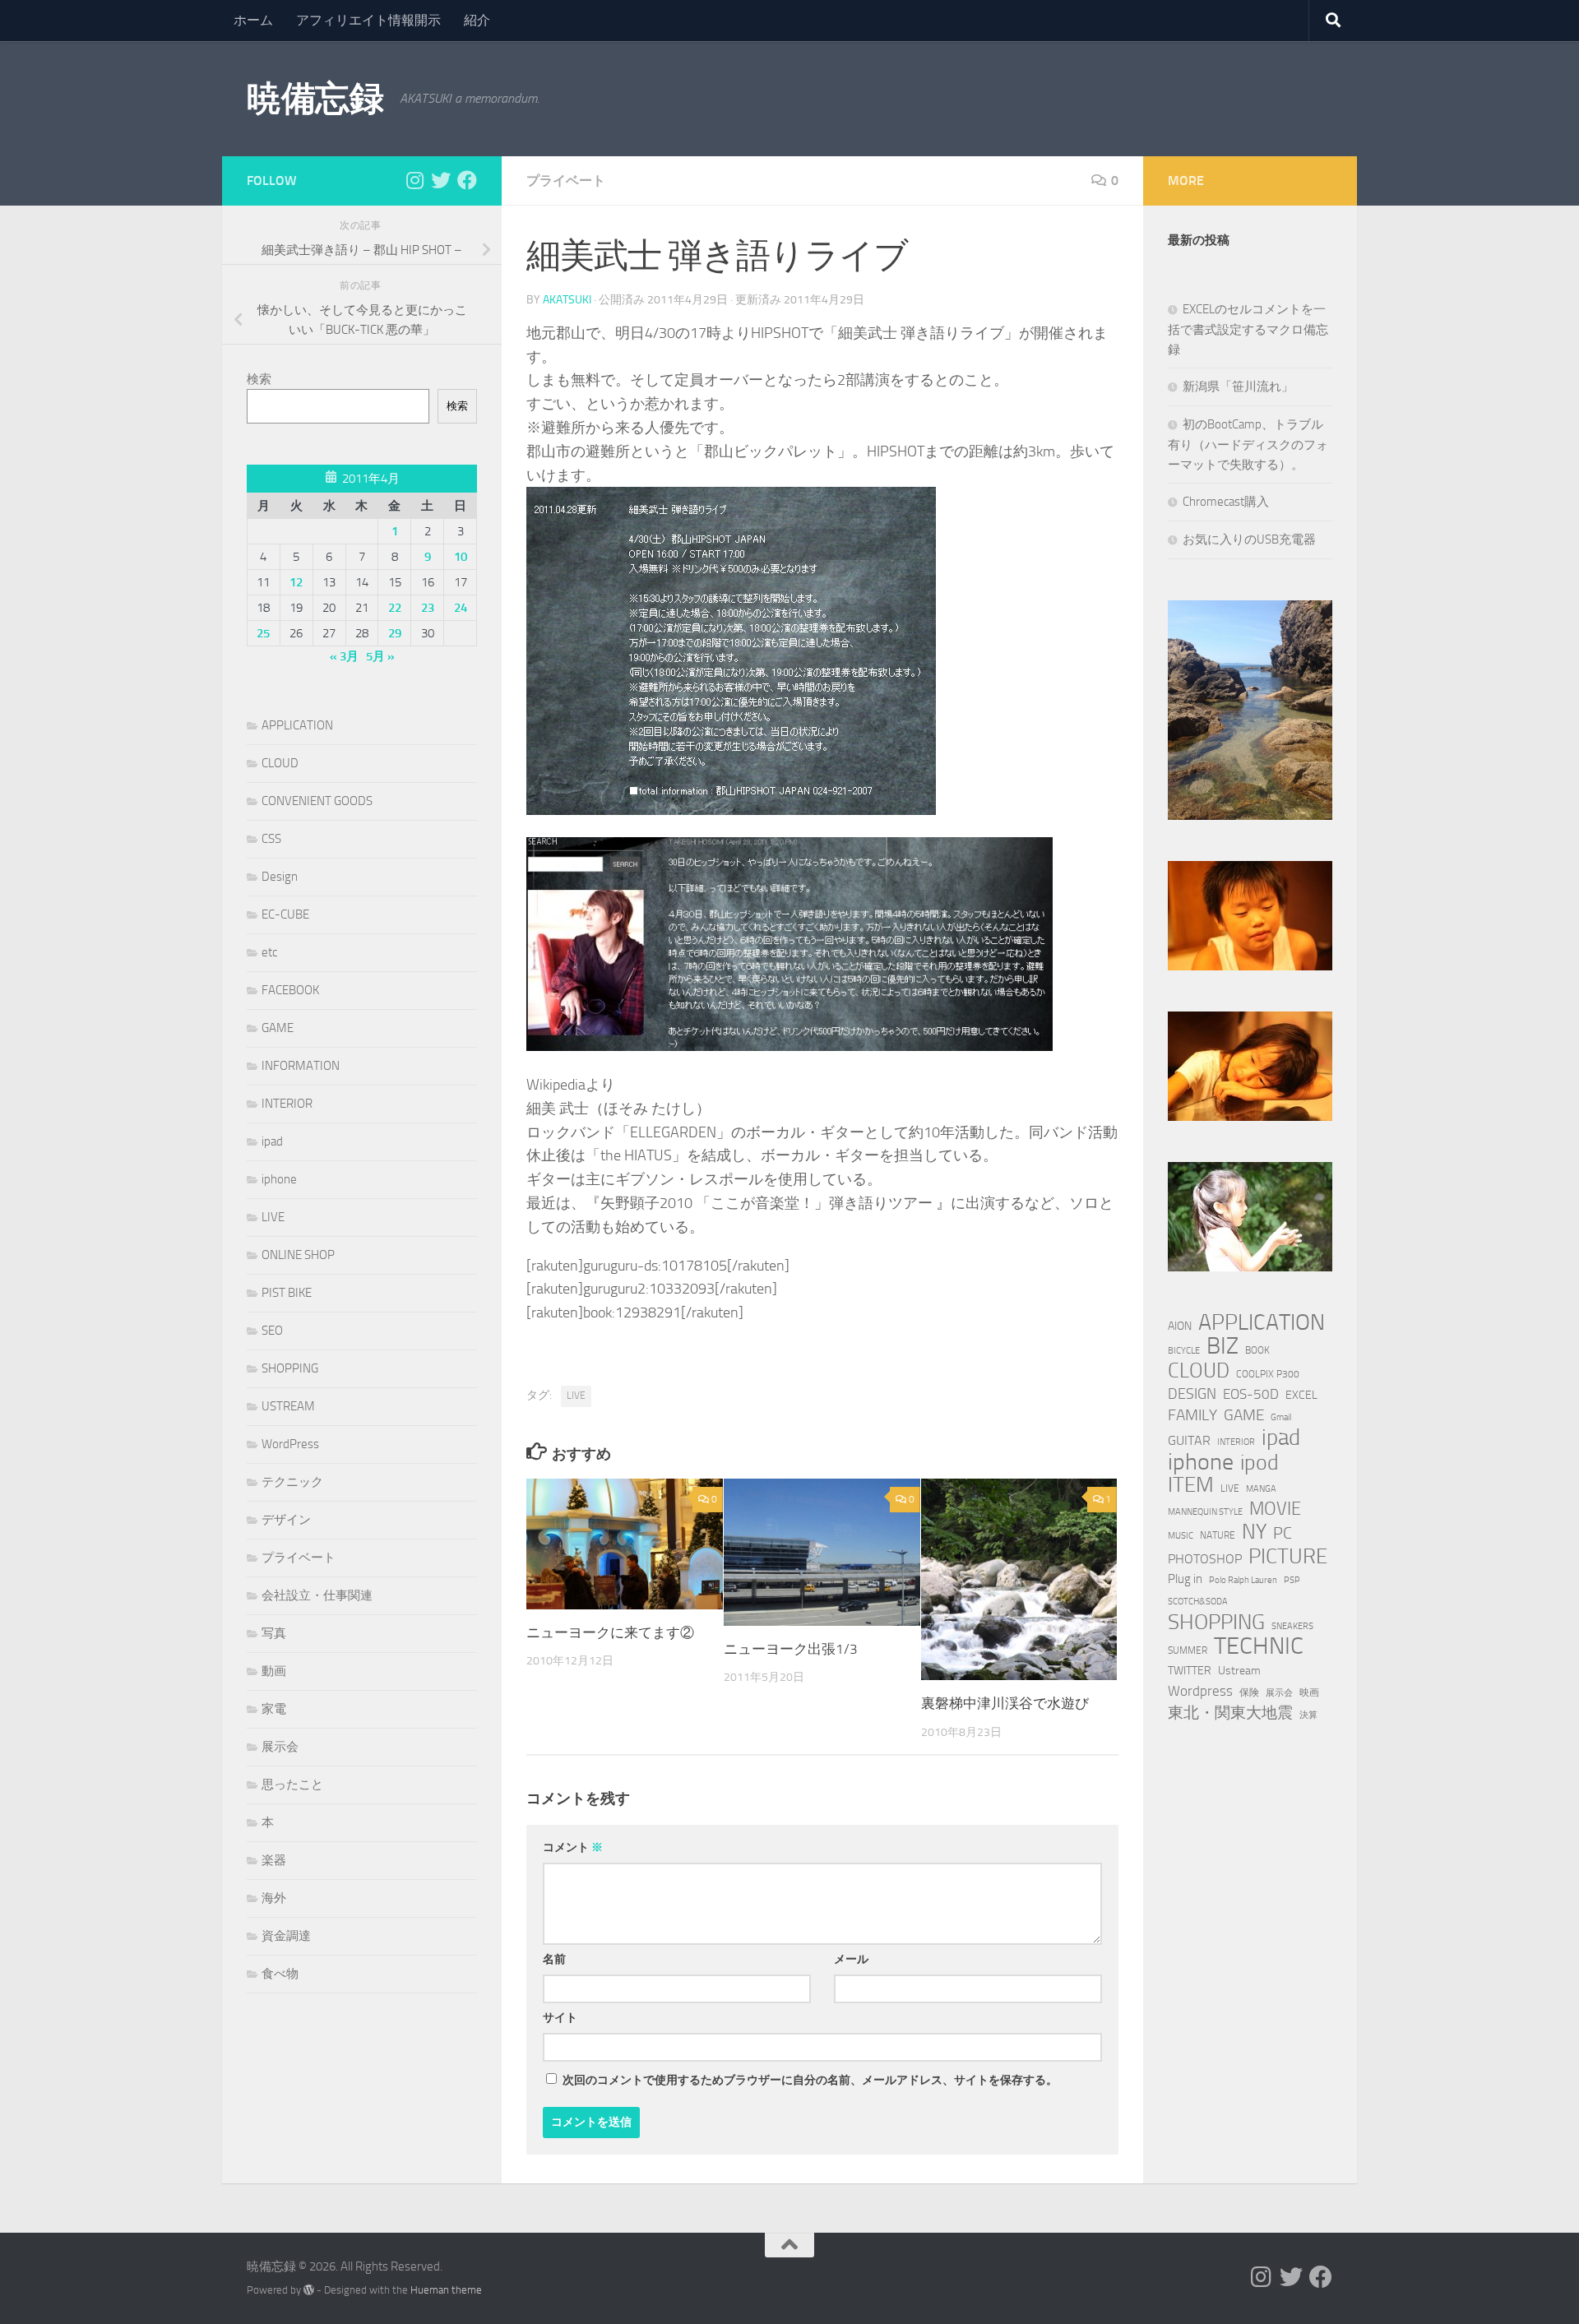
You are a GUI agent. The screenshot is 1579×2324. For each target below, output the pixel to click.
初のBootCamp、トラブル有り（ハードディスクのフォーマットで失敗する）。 (1248, 444)
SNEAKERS (1292, 1626)
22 (395, 608)
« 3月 (344, 656)
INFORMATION (301, 1066)
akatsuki (567, 300)
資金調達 (286, 1936)
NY (1254, 1532)
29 (395, 633)
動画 (274, 1671)
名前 (554, 1959)
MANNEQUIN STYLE (1205, 1512)
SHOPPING (290, 1368)
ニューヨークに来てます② (610, 1632)
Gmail (1281, 1417)
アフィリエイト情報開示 (368, 20)
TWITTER (1190, 1671)
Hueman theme (446, 2290)
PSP (1292, 1580)
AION (1180, 1326)
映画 (1309, 1692)
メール (851, 1959)
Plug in (1185, 1579)
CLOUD (280, 763)
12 (296, 582)
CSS (271, 839)
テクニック (292, 1482)
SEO (272, 1331)
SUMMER (1188, 1650)
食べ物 (280, 1974)
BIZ (1222, 1346)
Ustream (1239, 1671)
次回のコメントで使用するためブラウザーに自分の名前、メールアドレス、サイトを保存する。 (810, 2080)
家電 (274, 1709)
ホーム (253, 20)
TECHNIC (1259, 1646)
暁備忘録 (315, 99)
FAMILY (1192, 1415)
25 (263, 633)
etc (269, 952)
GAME (278, 1028)
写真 (274, 1633)
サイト (560, 2018)
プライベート (566, 181)
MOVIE (1275, 1509)
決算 (1308, 1715)
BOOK (1257, 1350)
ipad (272, 1141)
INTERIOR (287, 1104)
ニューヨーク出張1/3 (791, 1649)
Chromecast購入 (1226, 502)
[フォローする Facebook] (467, 180)
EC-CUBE (285, 914)
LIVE (576, 1396)
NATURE (1218, 1535)
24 (461, 608)
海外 (274, 1898)
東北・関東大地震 (1230, 1713)
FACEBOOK (290, 990)
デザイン (286, 1520)
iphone (279, 1179)
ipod (1259, 1463)
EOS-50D (1251, 1394)
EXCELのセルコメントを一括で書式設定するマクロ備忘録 (1248, 329)
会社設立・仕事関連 (317, 1595)
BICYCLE (1184, 1351)
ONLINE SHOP (298, 1255)
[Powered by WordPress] (309, 2290)
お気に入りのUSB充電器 (1249, 539)
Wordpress (1200, 1691)
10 (461, 557)
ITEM (1191, 1485)
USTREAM (288, 1406)
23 (428, 608)
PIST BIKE (287, 1293)
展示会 (280, 1747)
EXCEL (1301, 1395)
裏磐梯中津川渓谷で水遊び (1005, 1703)
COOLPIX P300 (1268, 1374)
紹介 (477, 20)
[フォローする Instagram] (414, 180)
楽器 (274, 1860)
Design (280, 877)
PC (1283, 1533)
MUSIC (1181, 1536)
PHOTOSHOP (1205, 1559)
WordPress (290, 1444)
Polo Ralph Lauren (1243, 1580)
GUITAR (1189, 1440)
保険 (1249, 1692)
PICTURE (1288, 1556)
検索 (259, 379)
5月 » (380, 656)
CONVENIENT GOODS (317, 801)
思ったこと (292, 1785)
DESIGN (1192, 1394)
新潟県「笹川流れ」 (1238, 387)
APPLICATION (297, 725)
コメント (573, 1847)
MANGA (1261, 1489)
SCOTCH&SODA (1198, 1602)
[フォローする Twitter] (441, 180)
